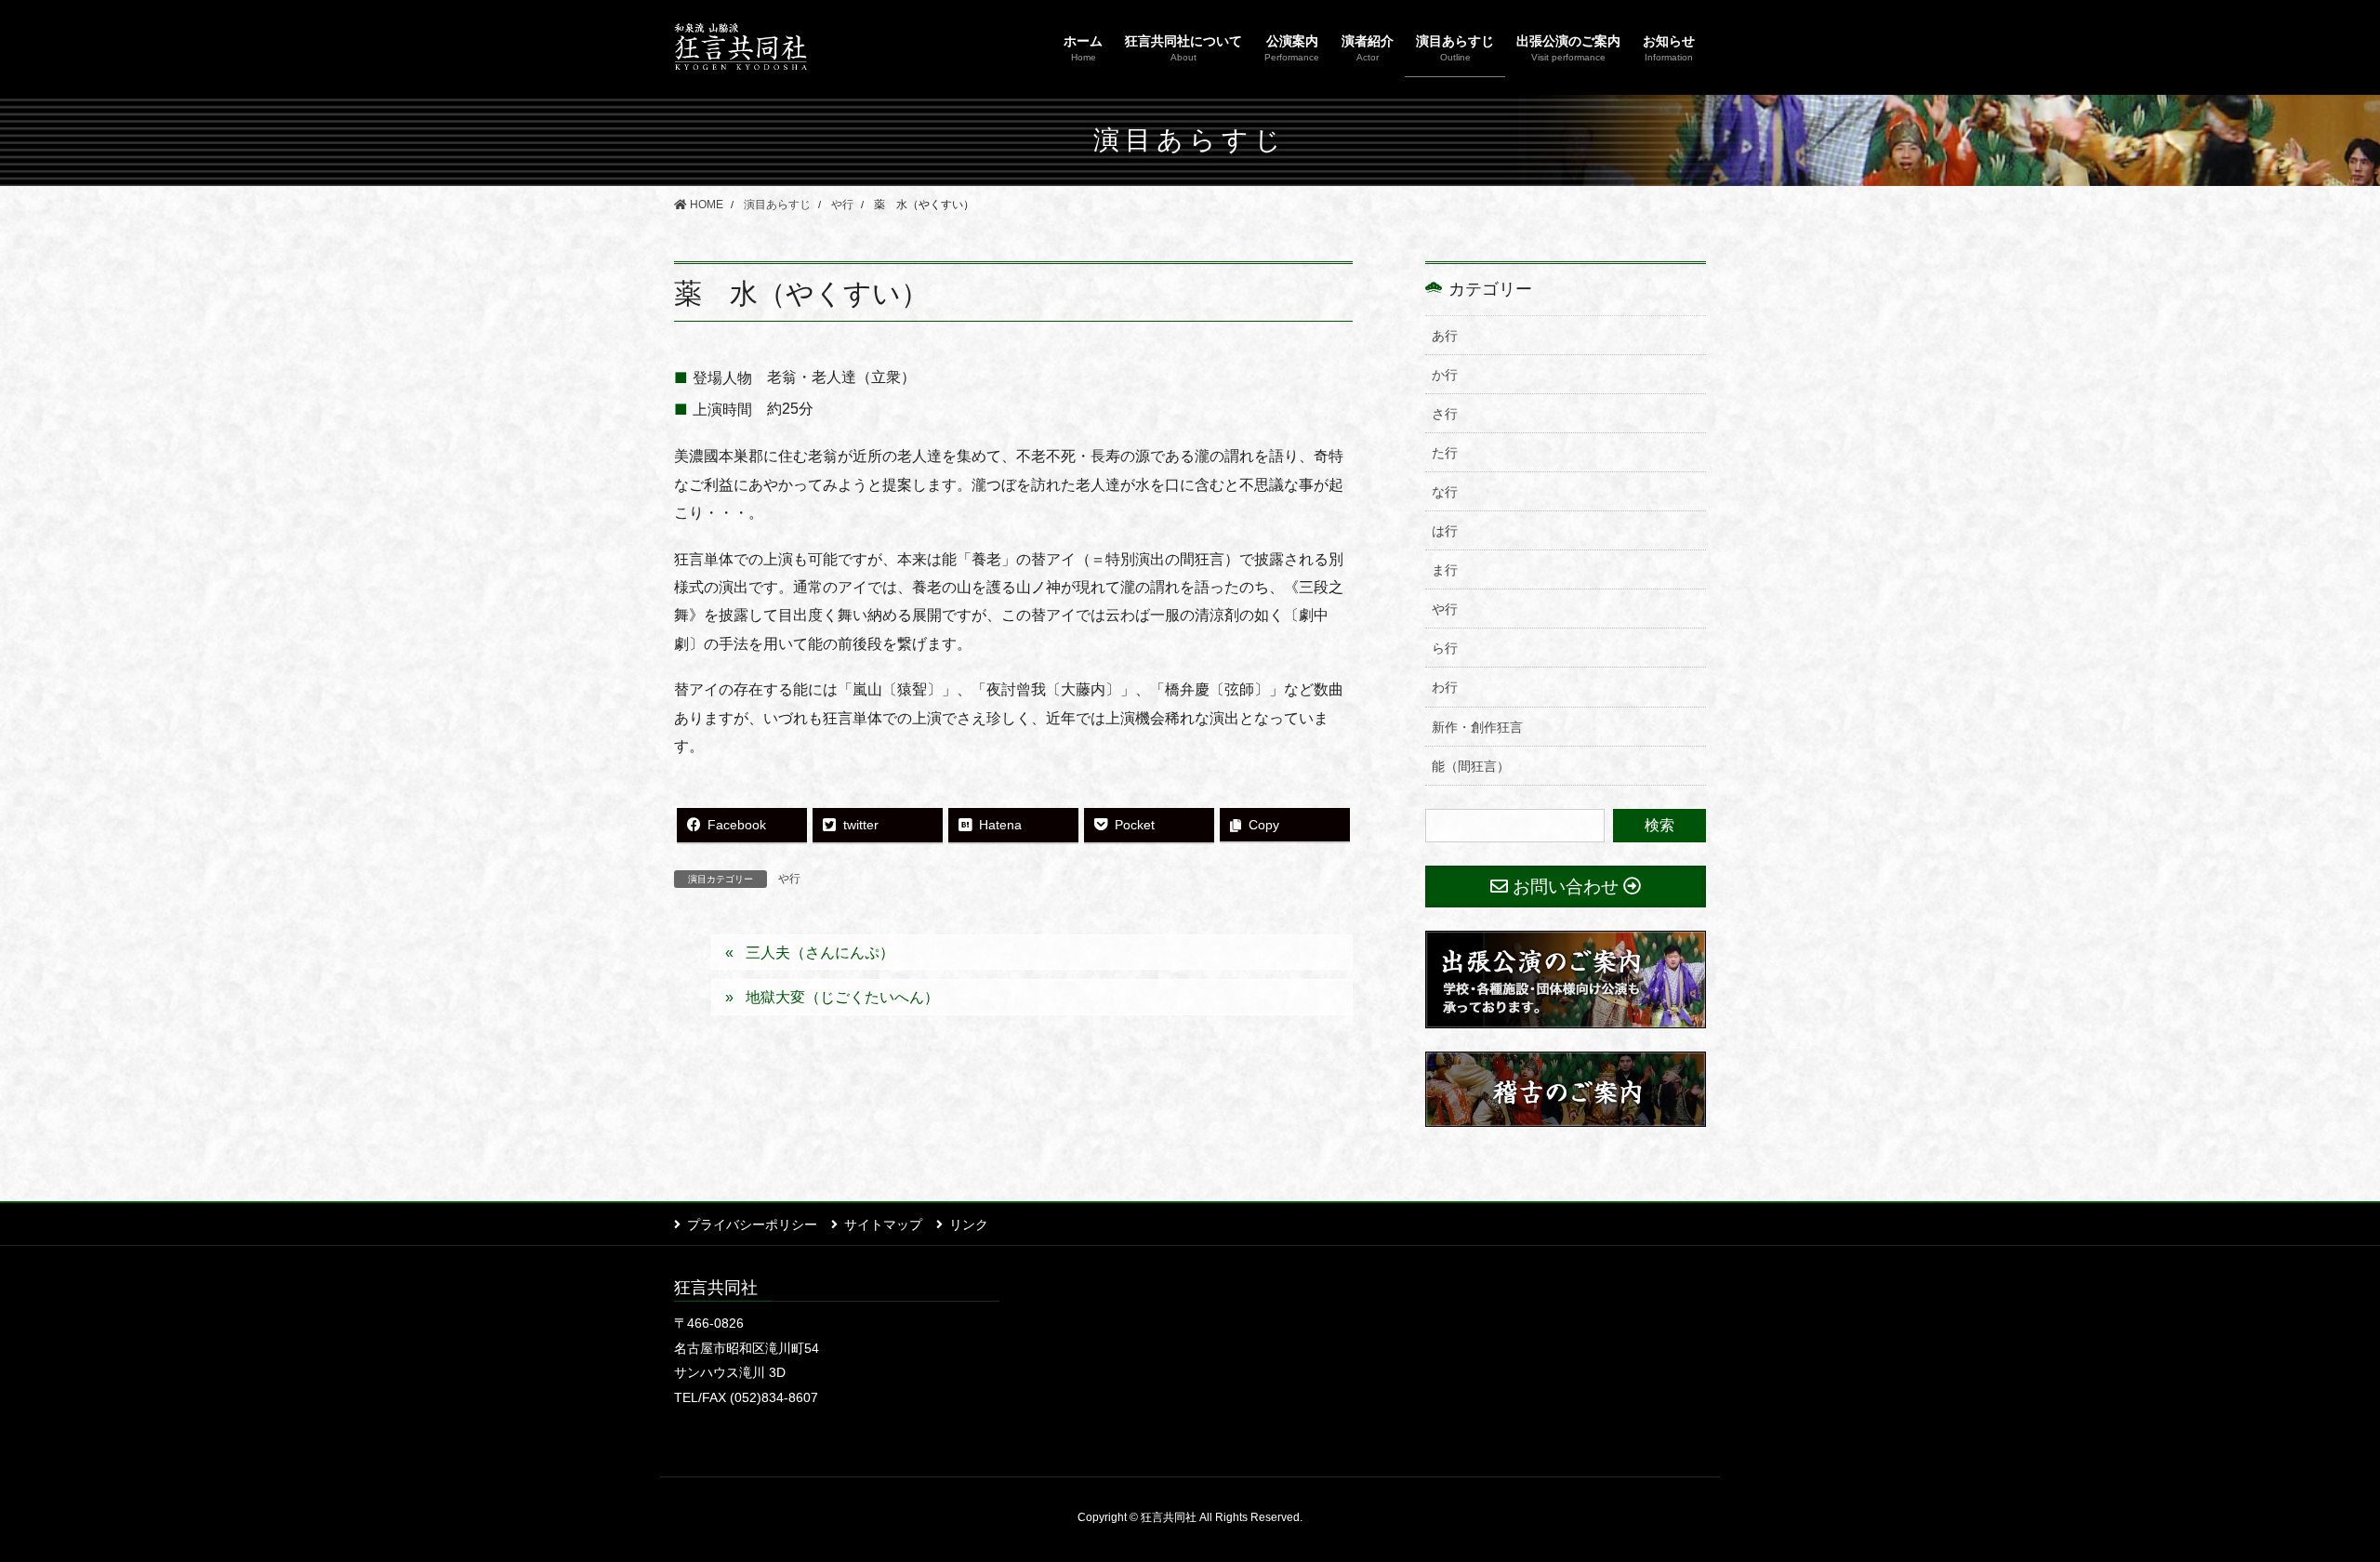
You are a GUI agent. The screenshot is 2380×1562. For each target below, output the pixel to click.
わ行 (1445, 687)
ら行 (1445, 648)
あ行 (1445, 336)
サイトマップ (883, 1224)
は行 (1445, 531)
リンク (969, 1224)
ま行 (1445, 570)
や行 (789, 879)
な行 (1445, 492)
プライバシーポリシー (752, 1224)
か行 (1445, 375)
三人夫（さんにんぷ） (820, 953)
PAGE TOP (2311, 1499)
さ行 (1445, 414)
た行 (1445, 453)
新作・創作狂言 (1477, 727)
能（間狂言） (1471, 766)
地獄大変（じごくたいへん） (842, 997)
